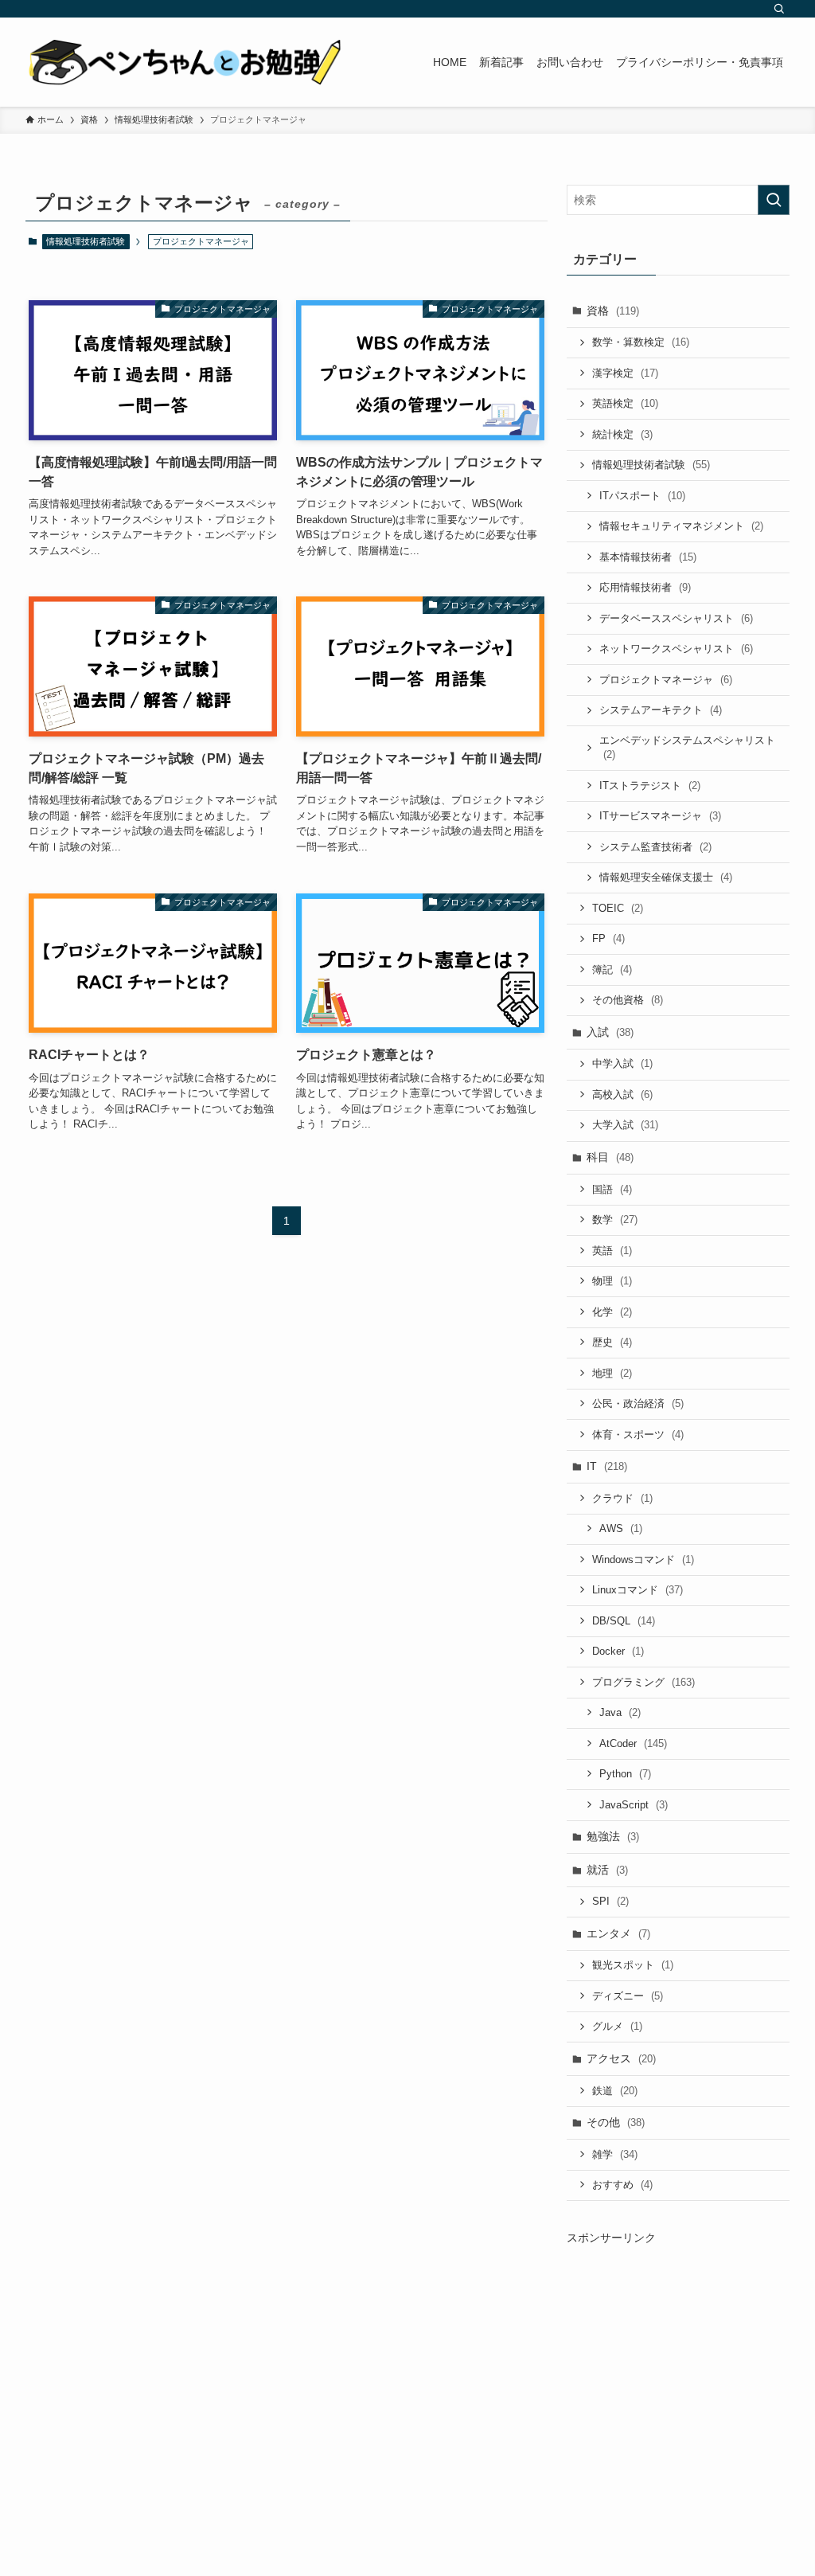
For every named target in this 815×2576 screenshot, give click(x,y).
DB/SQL (624, 1621)
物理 (612, 1281)
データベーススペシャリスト (676, 618)
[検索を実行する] (774, 200)
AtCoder (633, 1743)
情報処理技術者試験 (86, 241)
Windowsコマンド (643, 1560)
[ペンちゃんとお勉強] (185, 62)
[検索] (779, 9)
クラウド (622, 1498)
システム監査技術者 (655, 847)
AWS (621, 1528)
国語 (612, 1189)
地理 (612, 1373)
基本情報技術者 (648, 557)
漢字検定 (625, 373)
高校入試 (622, 1095)
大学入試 (625, 1125)
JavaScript (634, 1805)
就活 (607, 1870)
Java (620, 1712)
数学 (615, 1220)
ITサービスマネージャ (660, 816)
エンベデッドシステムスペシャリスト (687, 748)
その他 (616, 2122)
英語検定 (625, 403)
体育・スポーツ (638, 1435)
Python (625, 1774)
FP (608, 938)
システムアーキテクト (661, 710)
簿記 (612, 969)
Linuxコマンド (638, 1590)
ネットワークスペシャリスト (676, 649)
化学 (612, 1312)
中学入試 (622, 1063)
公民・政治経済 (638, 1403)
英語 (612, 1251)
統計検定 (622, 434)
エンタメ (618, 1933)
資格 (613, 311)
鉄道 (615, 2091)
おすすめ (622, 2185)
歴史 (612, 1342)
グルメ (617, 2026)
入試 (610, 1032)
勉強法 (613, 1836)
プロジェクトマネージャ (666, 680)
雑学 (615, 2154)
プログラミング (643, 1682)
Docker (618, 1651)
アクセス (621, 2058)
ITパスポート (642, 496)
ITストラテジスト (650, 786)
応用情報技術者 (645, 587)
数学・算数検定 (641, 342)
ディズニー (628, 1996)
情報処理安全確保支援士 (666, 877)
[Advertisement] (678, 2382)
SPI (610, 1901)
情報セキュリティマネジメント (681, 526)
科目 (610, 1157)
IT (607, 1466)
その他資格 (628, 1000)
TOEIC (618, 908)
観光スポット (633, 1965)
